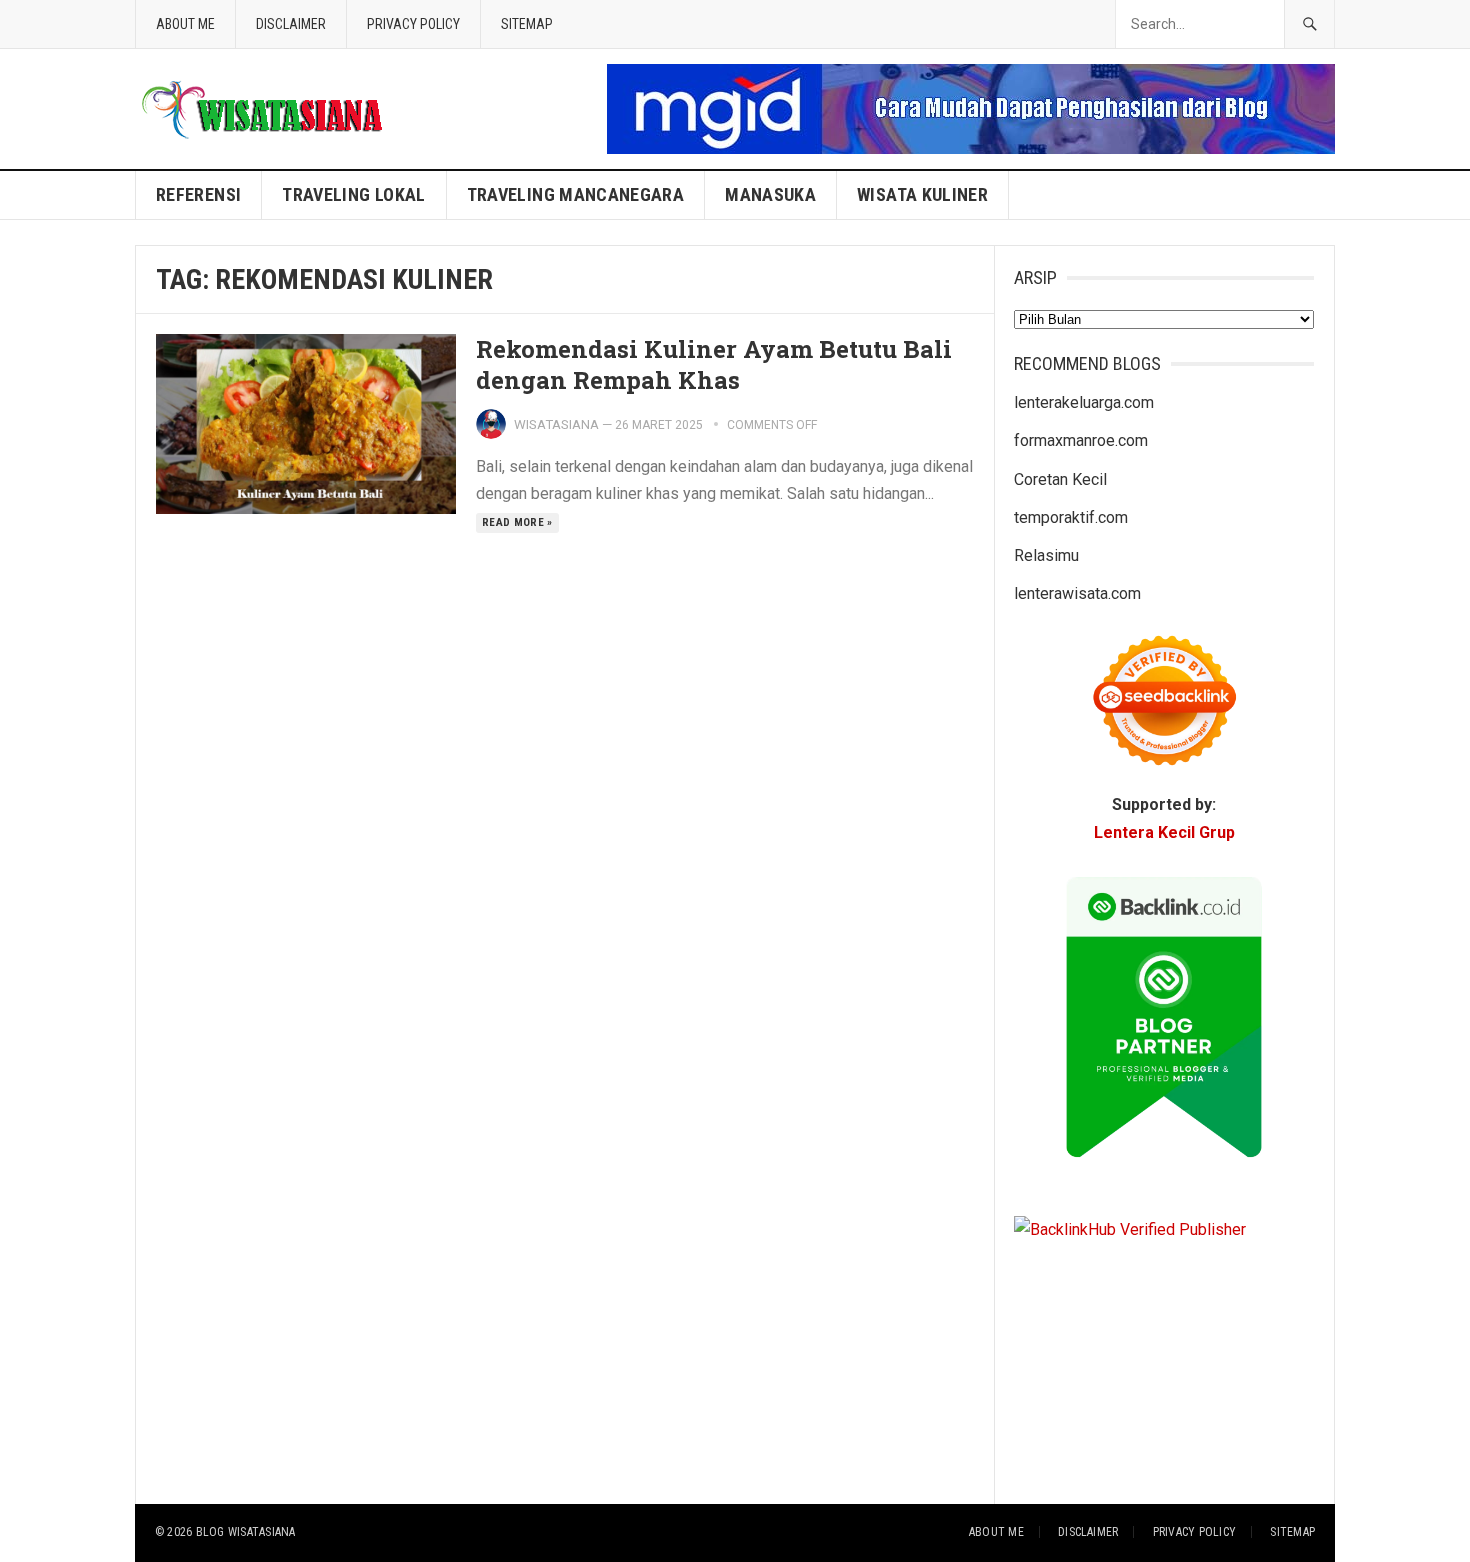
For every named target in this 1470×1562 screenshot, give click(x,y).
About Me (185, 24)
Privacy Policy (413, 24)
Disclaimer (291, 24)
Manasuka (770, 194)
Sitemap (527, 24)
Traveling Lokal (353, 194)
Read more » (517, 522)
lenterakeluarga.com (1084, 402)
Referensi (198, 194)
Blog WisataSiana (246, 1532)
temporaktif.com (1071, 517)
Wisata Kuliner (922, 194)
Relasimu (1046, 555)
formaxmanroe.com (1081, 440)
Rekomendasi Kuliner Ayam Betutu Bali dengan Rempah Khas (714, 364)
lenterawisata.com (1077, 593)
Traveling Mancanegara (576, 194)
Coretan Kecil (1060, 479)
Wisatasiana (556, 424)
